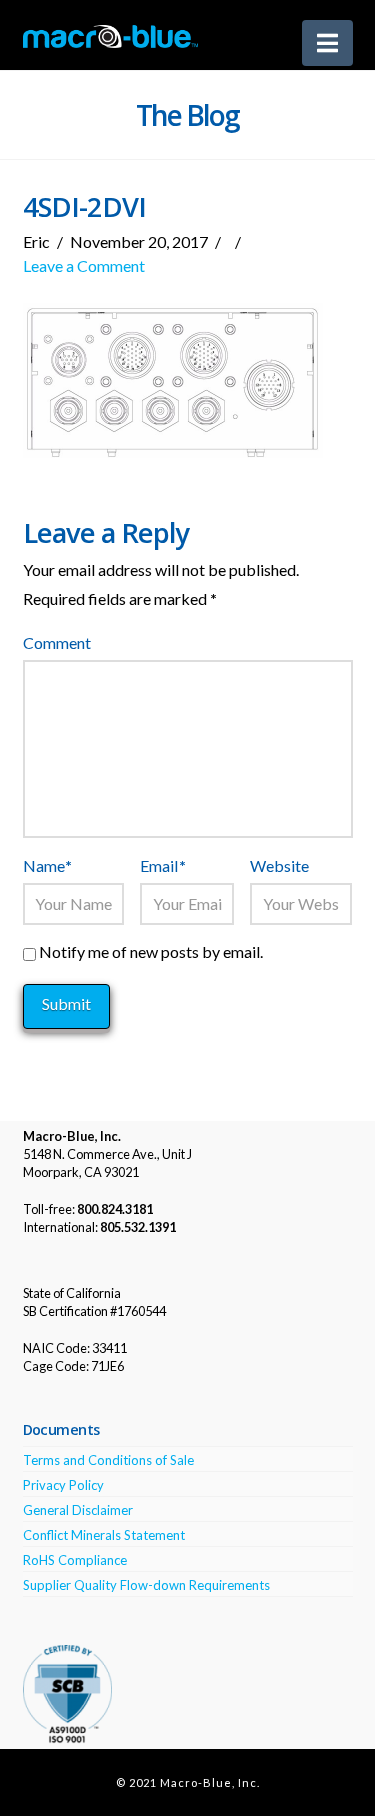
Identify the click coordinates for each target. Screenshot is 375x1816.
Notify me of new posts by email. (151, 951)
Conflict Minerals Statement (104, 1535)
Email (162, 865)
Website (279, 865)
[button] (327, 43)
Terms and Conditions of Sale (108, 1460)
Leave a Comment (84, 265)
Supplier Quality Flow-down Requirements (146, 1585)
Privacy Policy (63, 1485)
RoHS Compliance (75, 1560)
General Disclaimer (78, 1510)
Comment (57, 642)
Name (47, 865)
